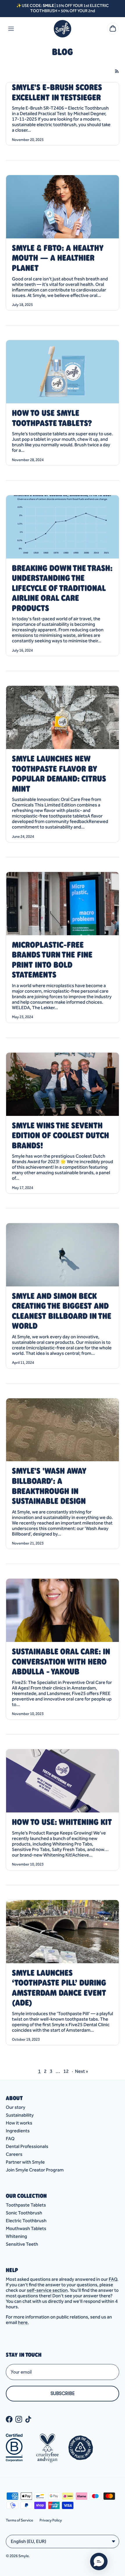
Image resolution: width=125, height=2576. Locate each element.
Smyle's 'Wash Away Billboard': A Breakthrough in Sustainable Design (49, 1486)
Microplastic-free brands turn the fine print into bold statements (52, 960)
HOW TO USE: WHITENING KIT (62, 1822)
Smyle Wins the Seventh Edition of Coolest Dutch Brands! (60, 1135)
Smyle (24, 2556)
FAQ (10, 2139)
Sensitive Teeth (22, 2244)
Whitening (16, 2236)
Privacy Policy (51, 2520)
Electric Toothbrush (26, 2221)
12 (66, 2071)
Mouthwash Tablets (26, 2228)
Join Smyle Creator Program (35, 2170)
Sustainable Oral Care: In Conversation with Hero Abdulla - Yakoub (61, 1661)
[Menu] (11, 29)
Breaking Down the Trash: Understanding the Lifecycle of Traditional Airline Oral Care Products (62, 588)
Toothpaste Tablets (26, 2205)
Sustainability (20, 2115)
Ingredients (18, 2131)
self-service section (47, 2290)
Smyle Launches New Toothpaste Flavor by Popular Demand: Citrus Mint (59, 774)
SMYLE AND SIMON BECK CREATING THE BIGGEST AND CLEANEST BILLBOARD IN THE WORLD (62, 1311)
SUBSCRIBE (63, 2394)
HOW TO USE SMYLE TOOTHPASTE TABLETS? (52, 418)
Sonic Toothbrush (24, 2213)
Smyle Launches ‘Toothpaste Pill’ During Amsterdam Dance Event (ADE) (59, 1988)
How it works (19, 2123)
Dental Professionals (27, 2146)
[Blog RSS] (117, 71)
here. (23, 2322)
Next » (82, 2071)
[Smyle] (63, 29)
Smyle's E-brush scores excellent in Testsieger (57, 92)
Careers (14, 2154)
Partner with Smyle (25, 2162)
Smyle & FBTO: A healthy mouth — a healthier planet (58, 258)
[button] (99, 2562)
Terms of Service (19, 2520)
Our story (16, 2107)
